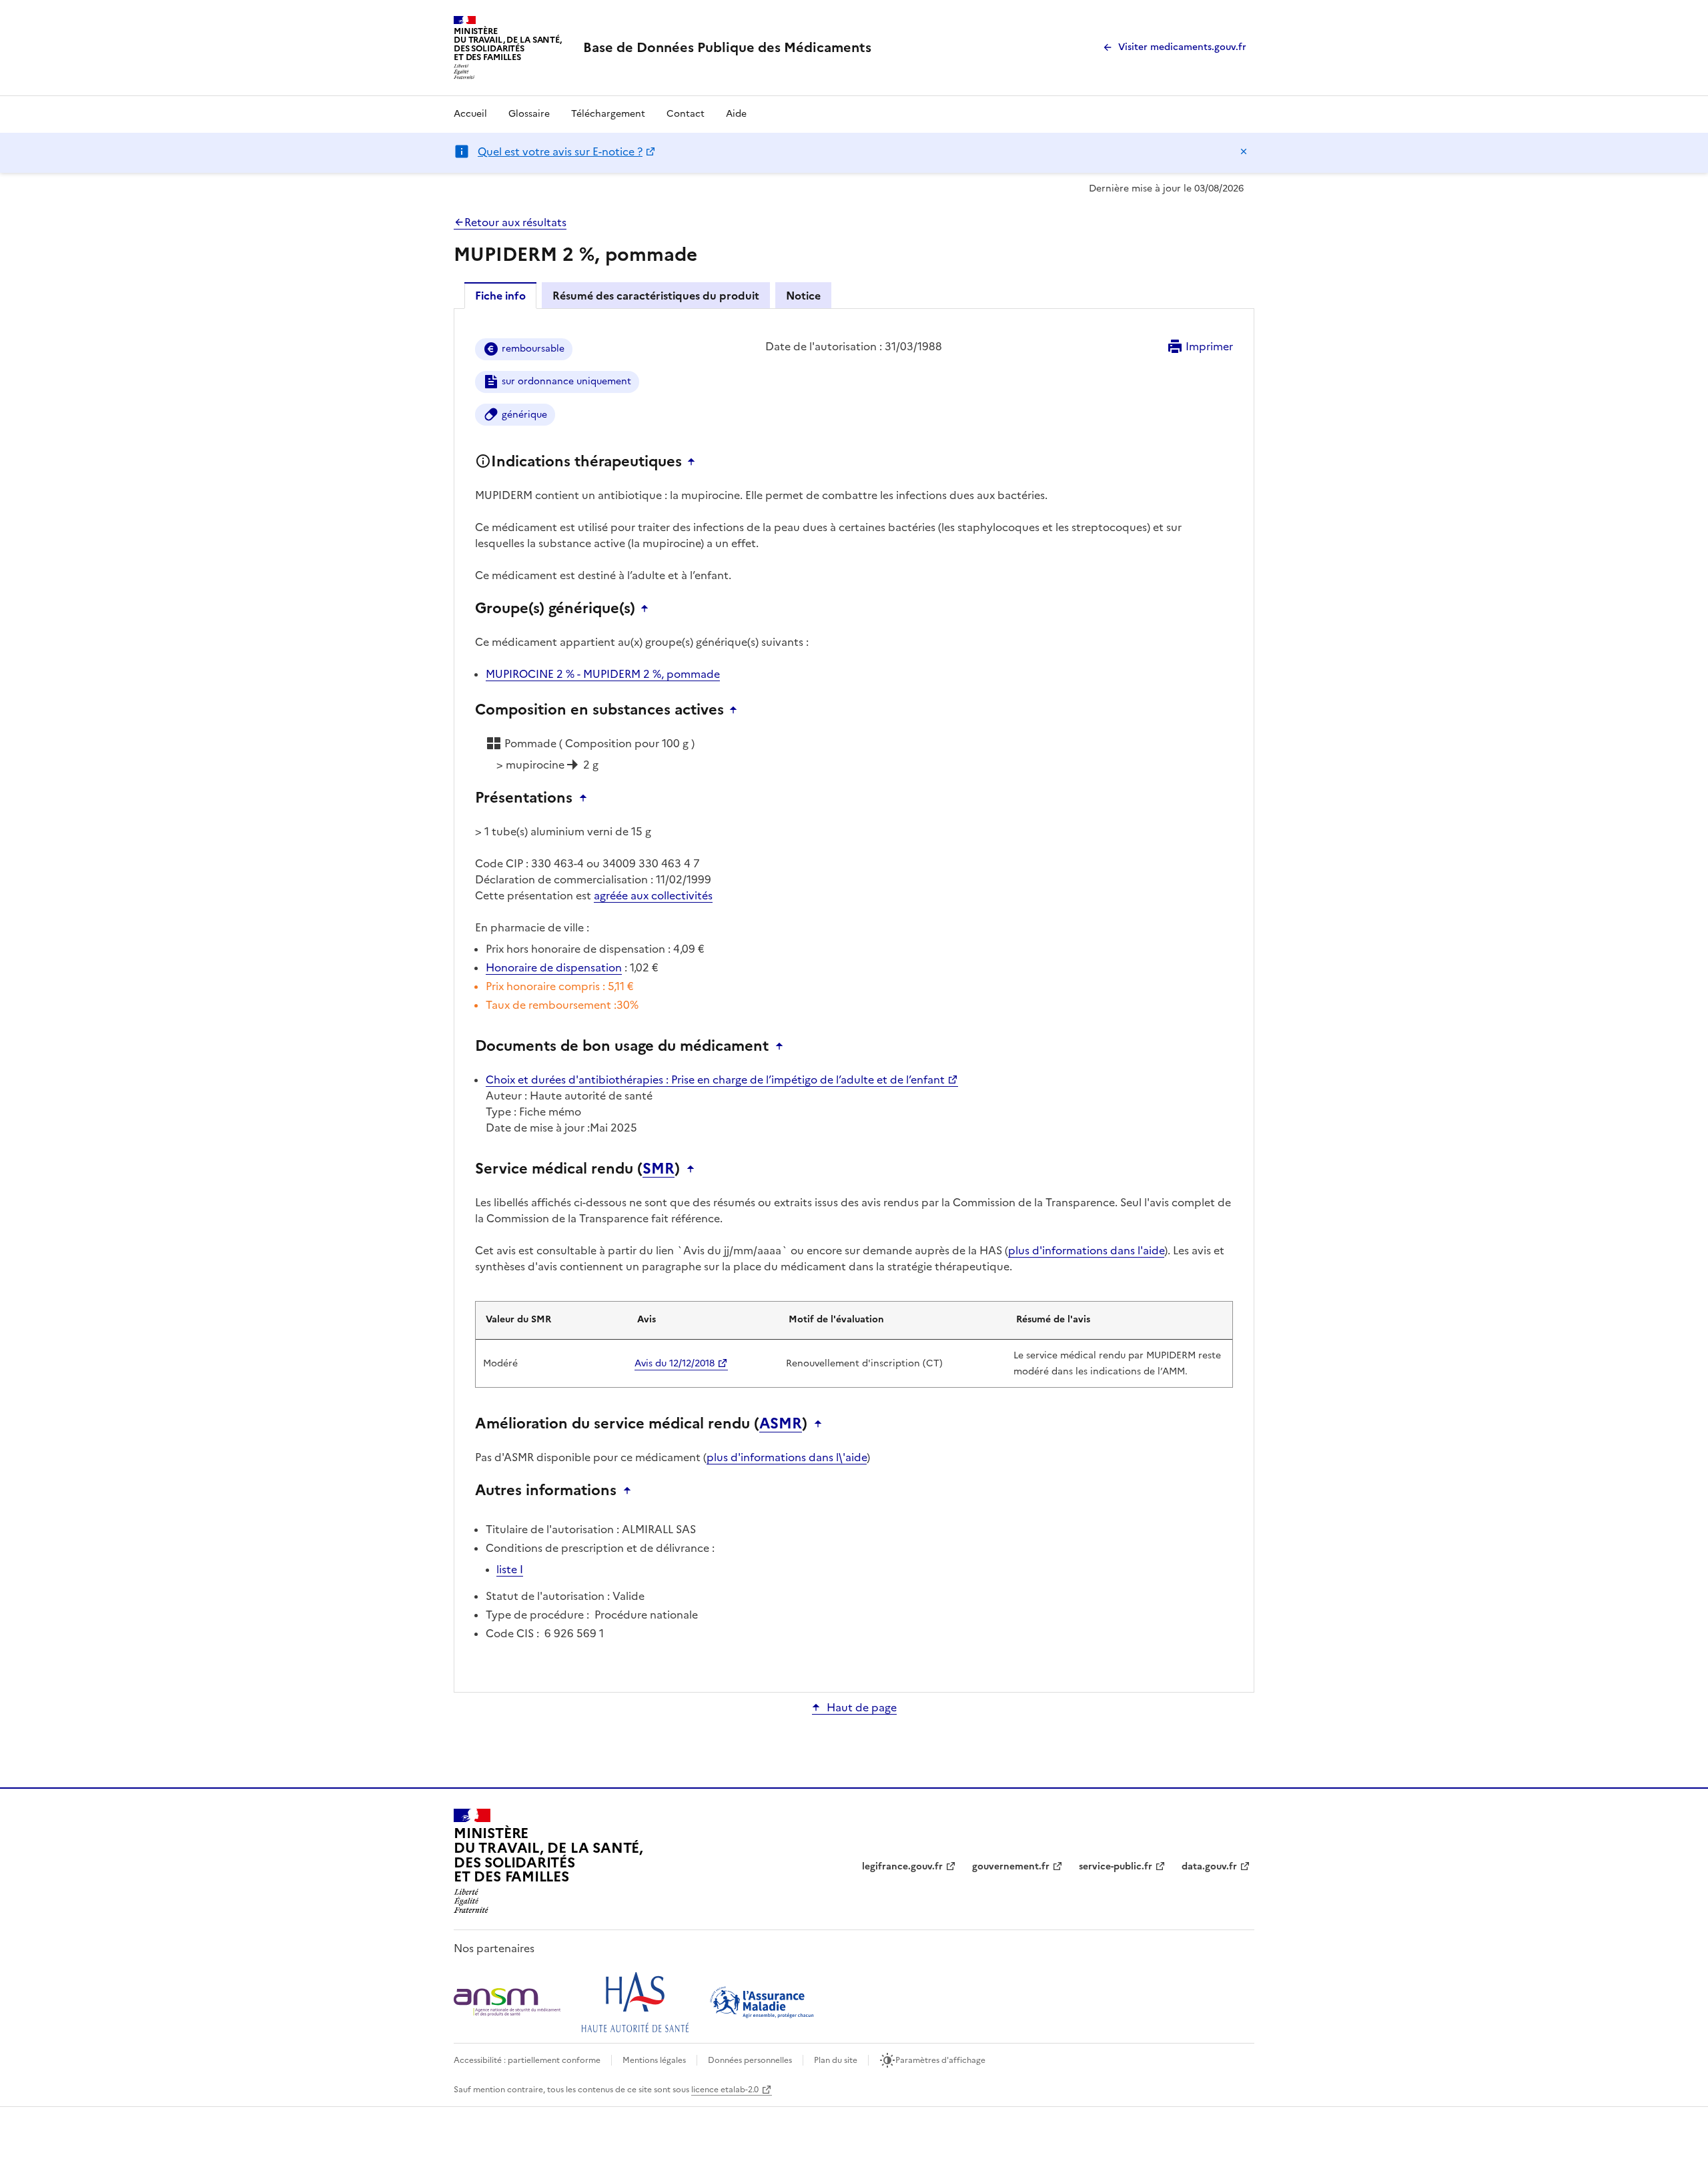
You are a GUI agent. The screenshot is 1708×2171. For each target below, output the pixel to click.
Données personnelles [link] (750, 2060)
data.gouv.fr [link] (1209, 1866)
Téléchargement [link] (608, 114)
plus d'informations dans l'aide (1086, 1250)
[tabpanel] (854, 999)
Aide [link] (736, 114)
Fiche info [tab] (500, 296)
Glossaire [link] (529, 114)
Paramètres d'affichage (940, 2060)
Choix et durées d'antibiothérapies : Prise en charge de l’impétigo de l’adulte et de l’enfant (715, 1079)
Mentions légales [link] (654, 2060)
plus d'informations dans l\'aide (787, 1457)
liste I (510, 1569)
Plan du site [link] (836, 2060)
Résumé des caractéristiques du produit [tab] (656, 296)
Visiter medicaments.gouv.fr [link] (1182, 47)
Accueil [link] (470, 114)
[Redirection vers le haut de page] (695, 462)
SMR (659, 1169)
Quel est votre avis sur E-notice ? (560, 151)
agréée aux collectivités (653, 895)
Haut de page (862, 1707)
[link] (727, 47)
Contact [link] (686, 114)
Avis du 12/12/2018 (675, 1363)
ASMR (781, 1424)
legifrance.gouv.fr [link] (902, 1866)
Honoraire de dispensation (554, 967)
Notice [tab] (803, 296)
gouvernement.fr (1011, 1866)
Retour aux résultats (515, 222)
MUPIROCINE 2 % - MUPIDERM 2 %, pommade (603, 674)
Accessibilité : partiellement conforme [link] (527, 2060)
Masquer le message (1244, 151)
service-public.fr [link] (1116, 1866)
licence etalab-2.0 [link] (725, 2090)
